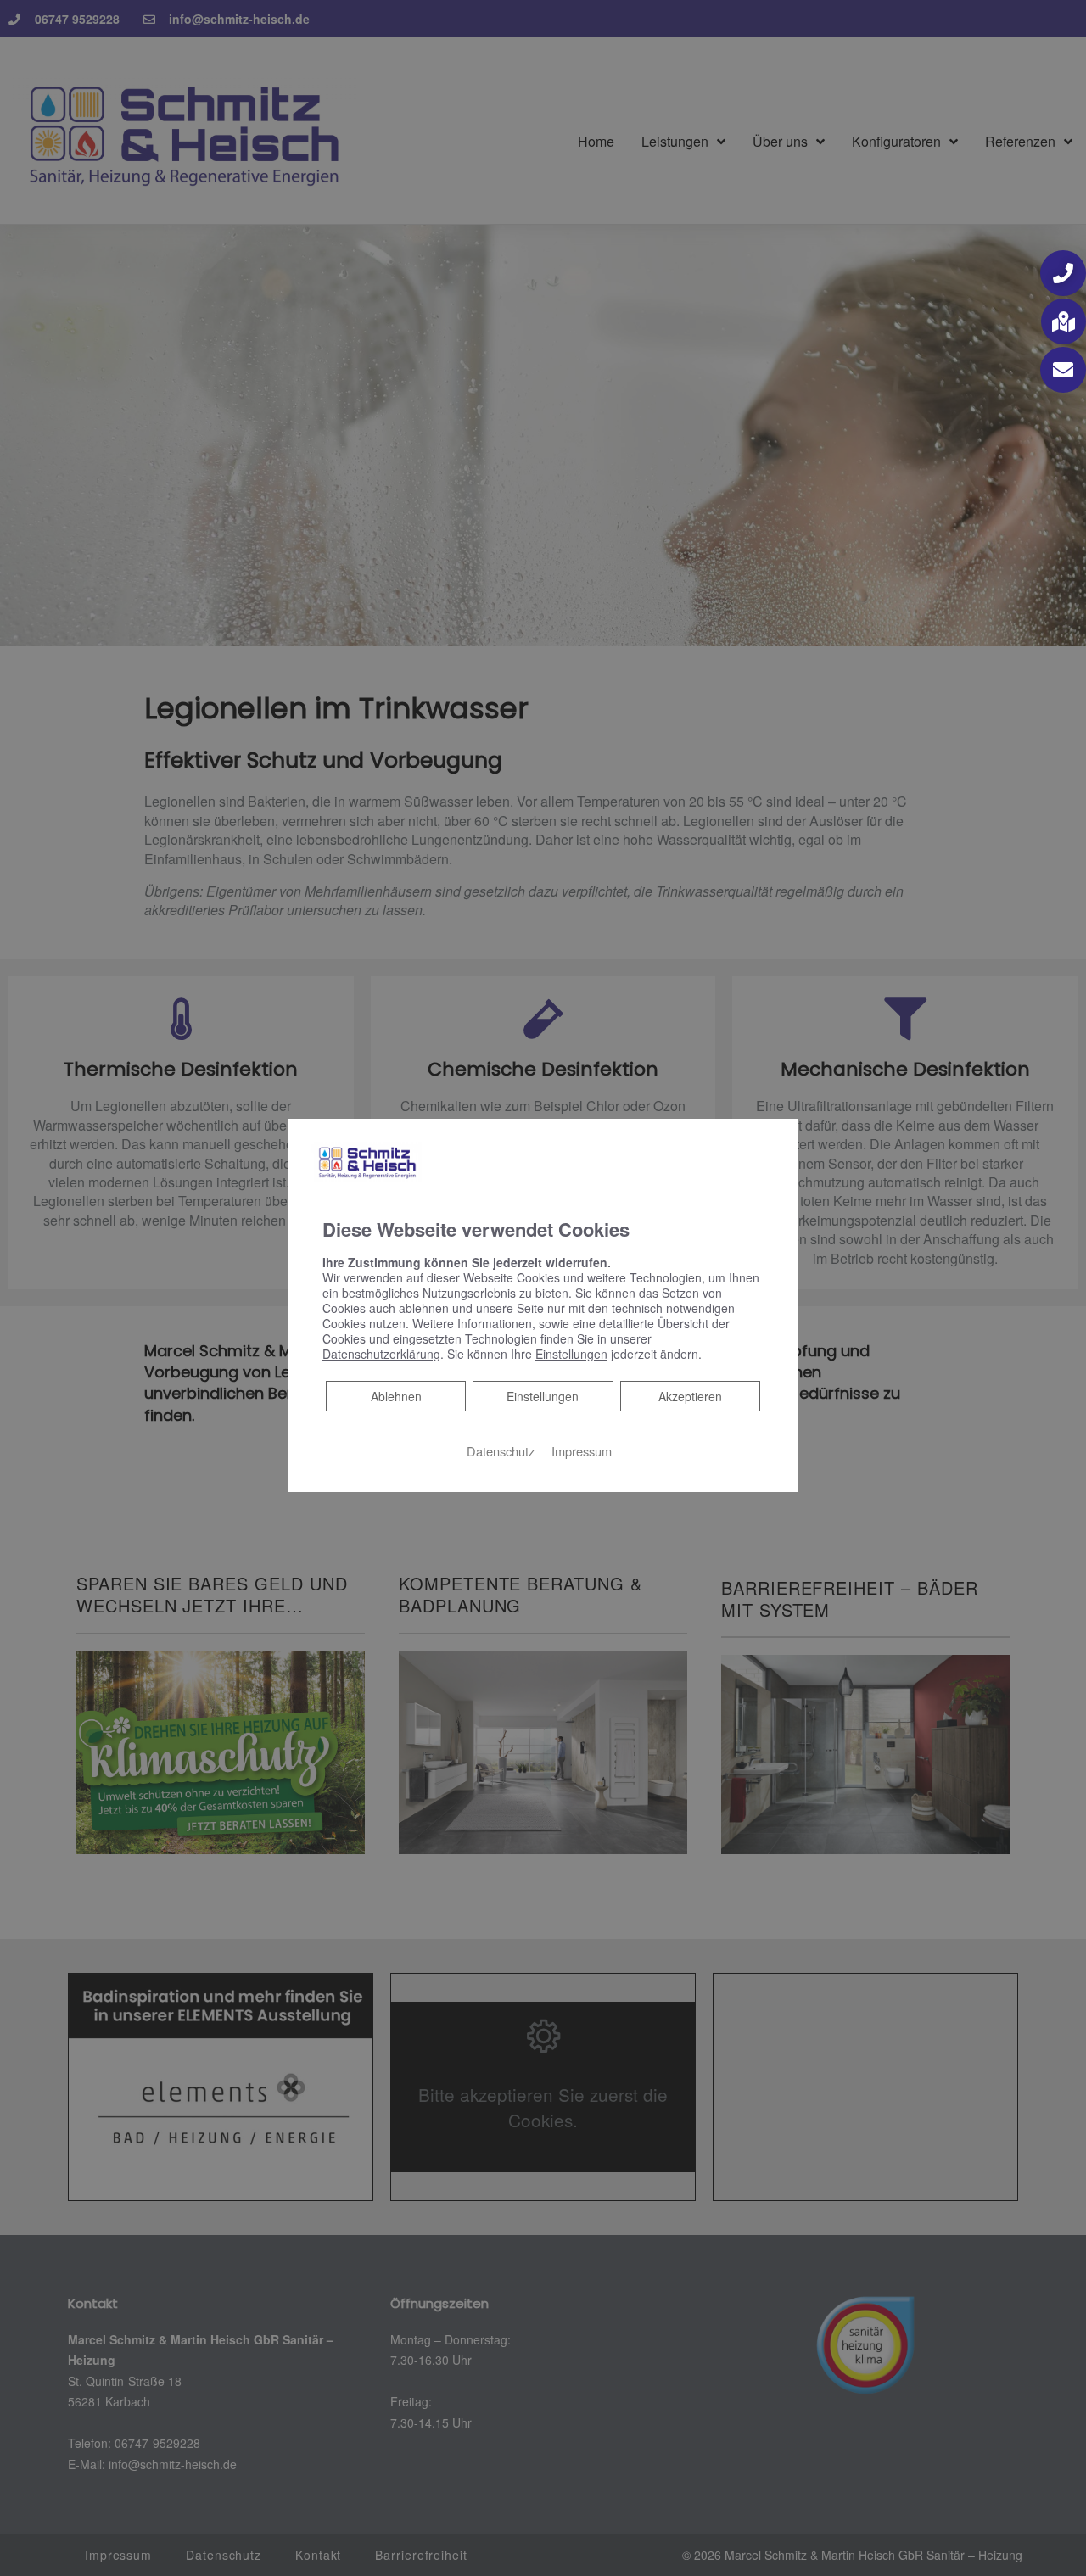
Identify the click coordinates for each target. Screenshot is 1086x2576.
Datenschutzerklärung (381, 1354)
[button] (1063, 273)
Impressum (582, 1451)
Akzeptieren (690, 1396)
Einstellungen (543, 1396)
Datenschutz (501, 1451)
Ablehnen (396, 1396)
